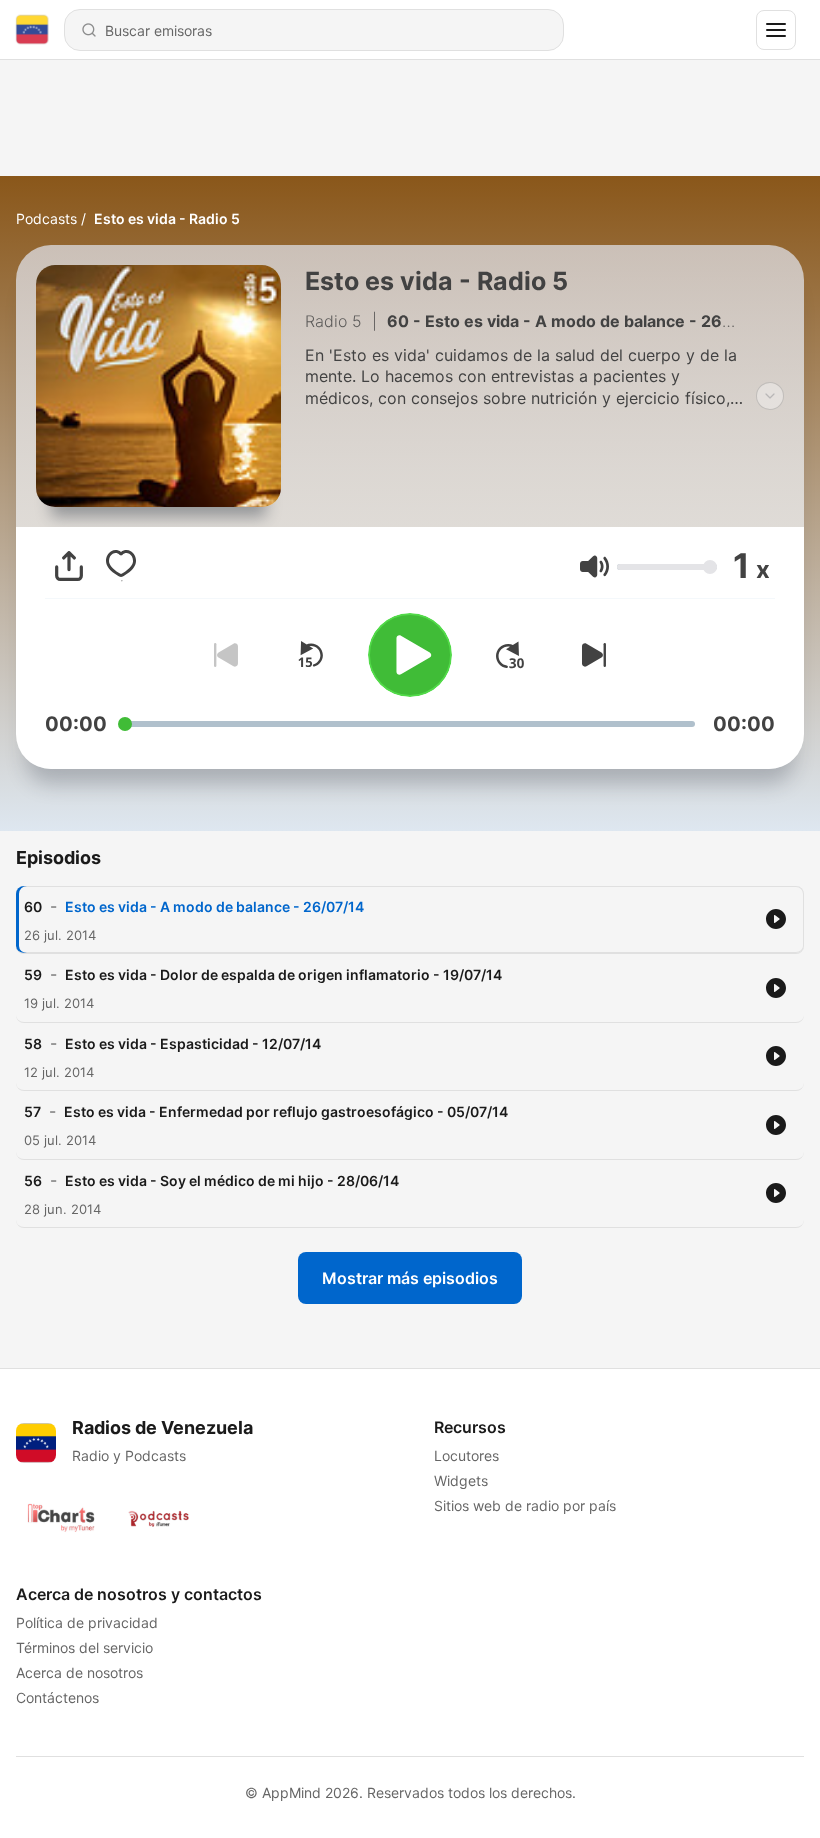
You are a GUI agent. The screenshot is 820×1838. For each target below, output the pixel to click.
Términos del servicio (84, 1647)
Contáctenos (57, 1697)
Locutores (466, 1455)
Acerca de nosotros (79, 1672)
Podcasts (46, 218)
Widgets (461, 1480)
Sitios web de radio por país (525, 1505)
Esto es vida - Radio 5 (167, 218)
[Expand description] (770, 396)
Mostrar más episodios (410, 1278)
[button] (594, 566)
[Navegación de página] (776, 30)
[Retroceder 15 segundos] (310, 655)
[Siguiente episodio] (590, 655)
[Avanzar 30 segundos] (510, 655)
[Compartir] (69, 566)
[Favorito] (121, 566)
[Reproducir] (410, 655)
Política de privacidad (87, 1622)
